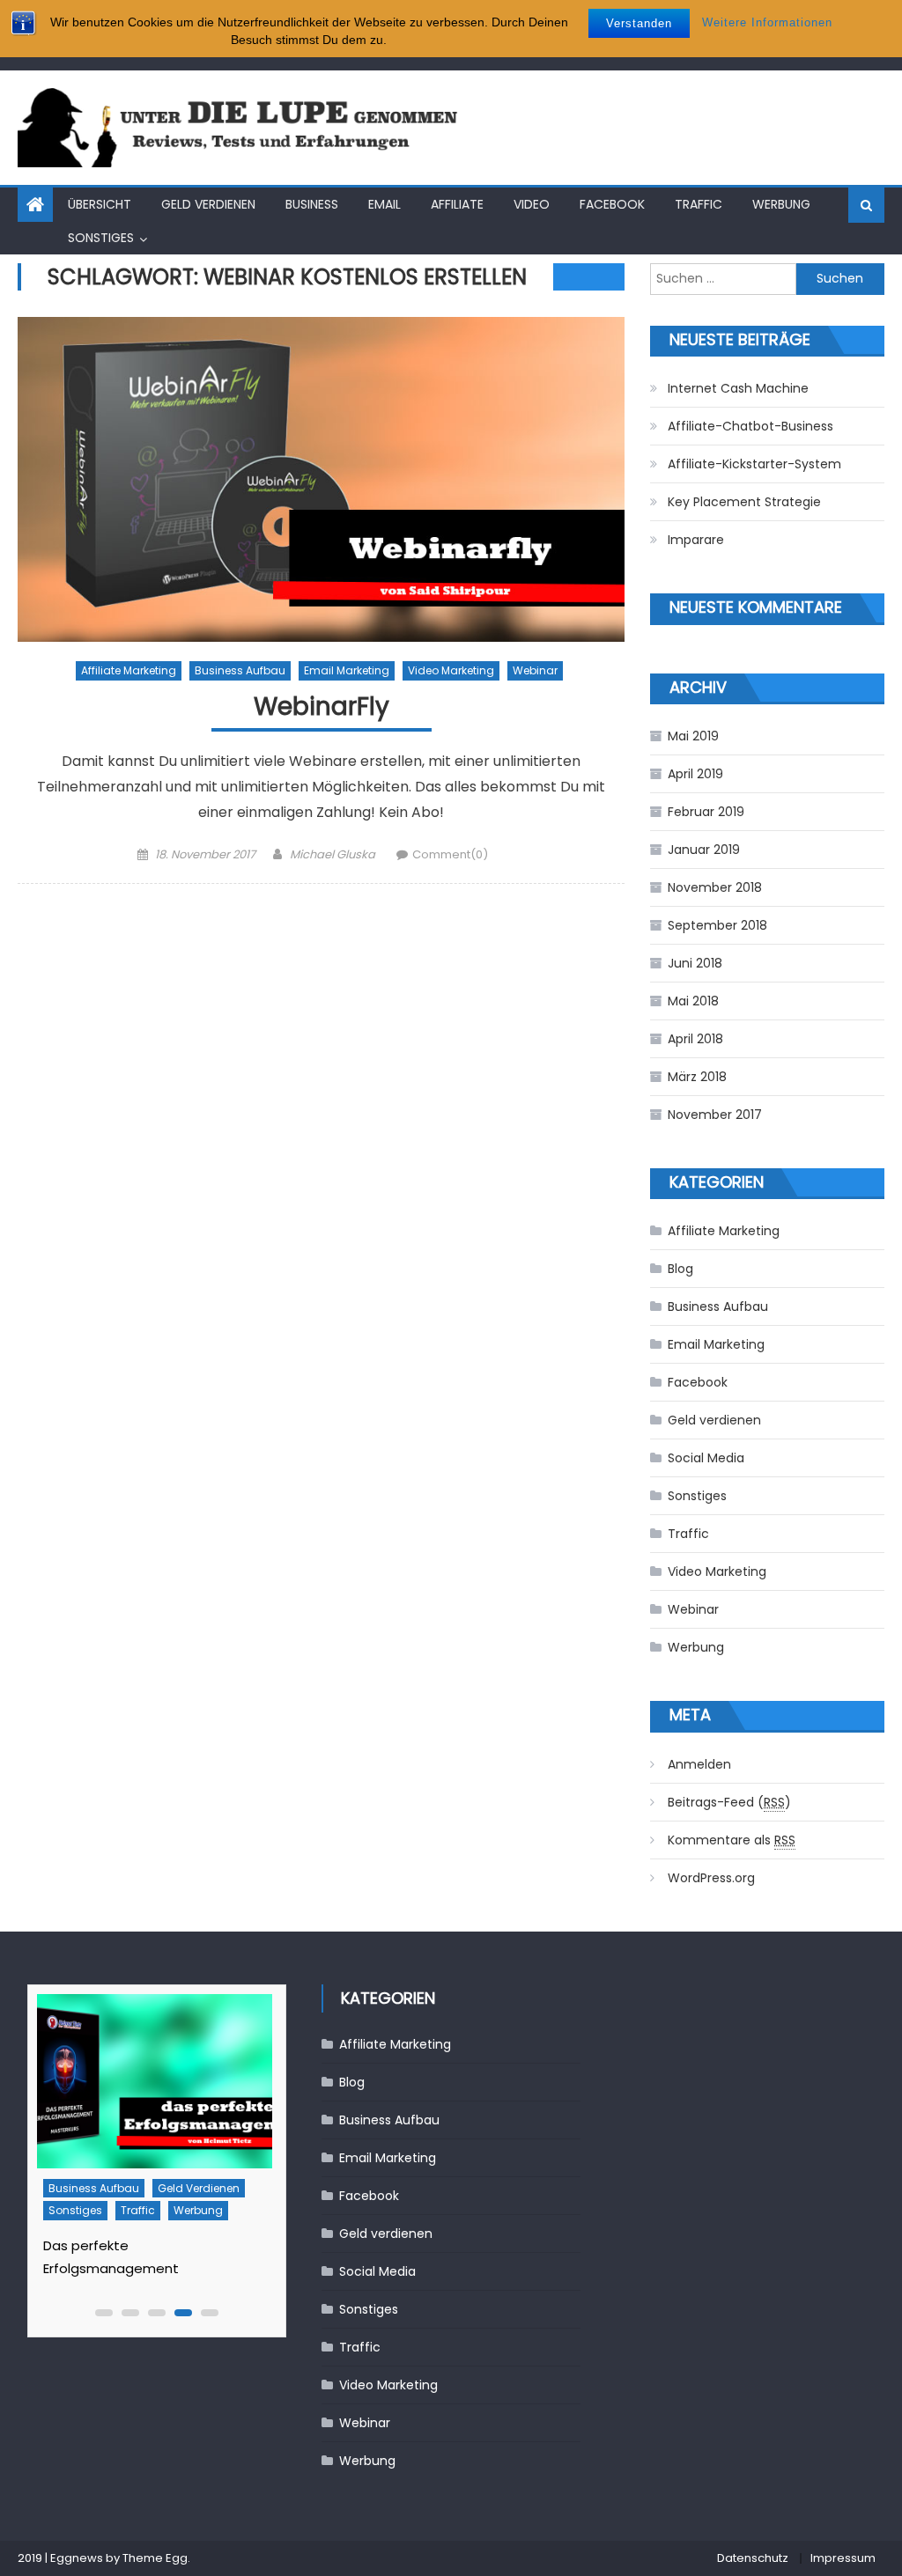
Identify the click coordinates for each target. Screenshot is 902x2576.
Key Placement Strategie (744, 502)
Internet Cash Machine (738, 388)
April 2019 (695, 774)
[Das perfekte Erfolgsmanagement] (153, 2081)
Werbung (781, 204)
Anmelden (699, 1764)
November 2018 (715, 887)
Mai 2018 (693, 1001)
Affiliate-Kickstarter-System (754, 464)
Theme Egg (155, 2558)
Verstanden (639, 23)
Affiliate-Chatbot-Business (750, 426)
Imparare (696, 540)
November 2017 (715, 1115)
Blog (680, 1269)
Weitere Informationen (767, 22)
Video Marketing (451, 670)
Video (532, 204)
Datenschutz (753, 2558)
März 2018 (697, 1077)
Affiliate (457, 204)
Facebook (612, 204)
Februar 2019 (706, 812)
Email (384, 204)
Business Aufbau (240, 670)
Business (312, 204)
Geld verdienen (208, 204)
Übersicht (100, 204)
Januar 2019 (704, 850)
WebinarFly (322, 707)
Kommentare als (732, 1840)
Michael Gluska (333, 854)
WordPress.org (711, 1878)
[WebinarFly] (321, 479)
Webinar (535, 670)
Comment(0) (450, 854)
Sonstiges (101, 238)
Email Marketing (347, 670)
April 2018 (695, 1039)
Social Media (706, 1458)
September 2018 (717, 925)
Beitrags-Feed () (729, 1802)
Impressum (843, 2558)
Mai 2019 (693, 736)
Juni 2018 (695, 963)
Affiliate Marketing (129, 670)
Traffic (699, 204)
